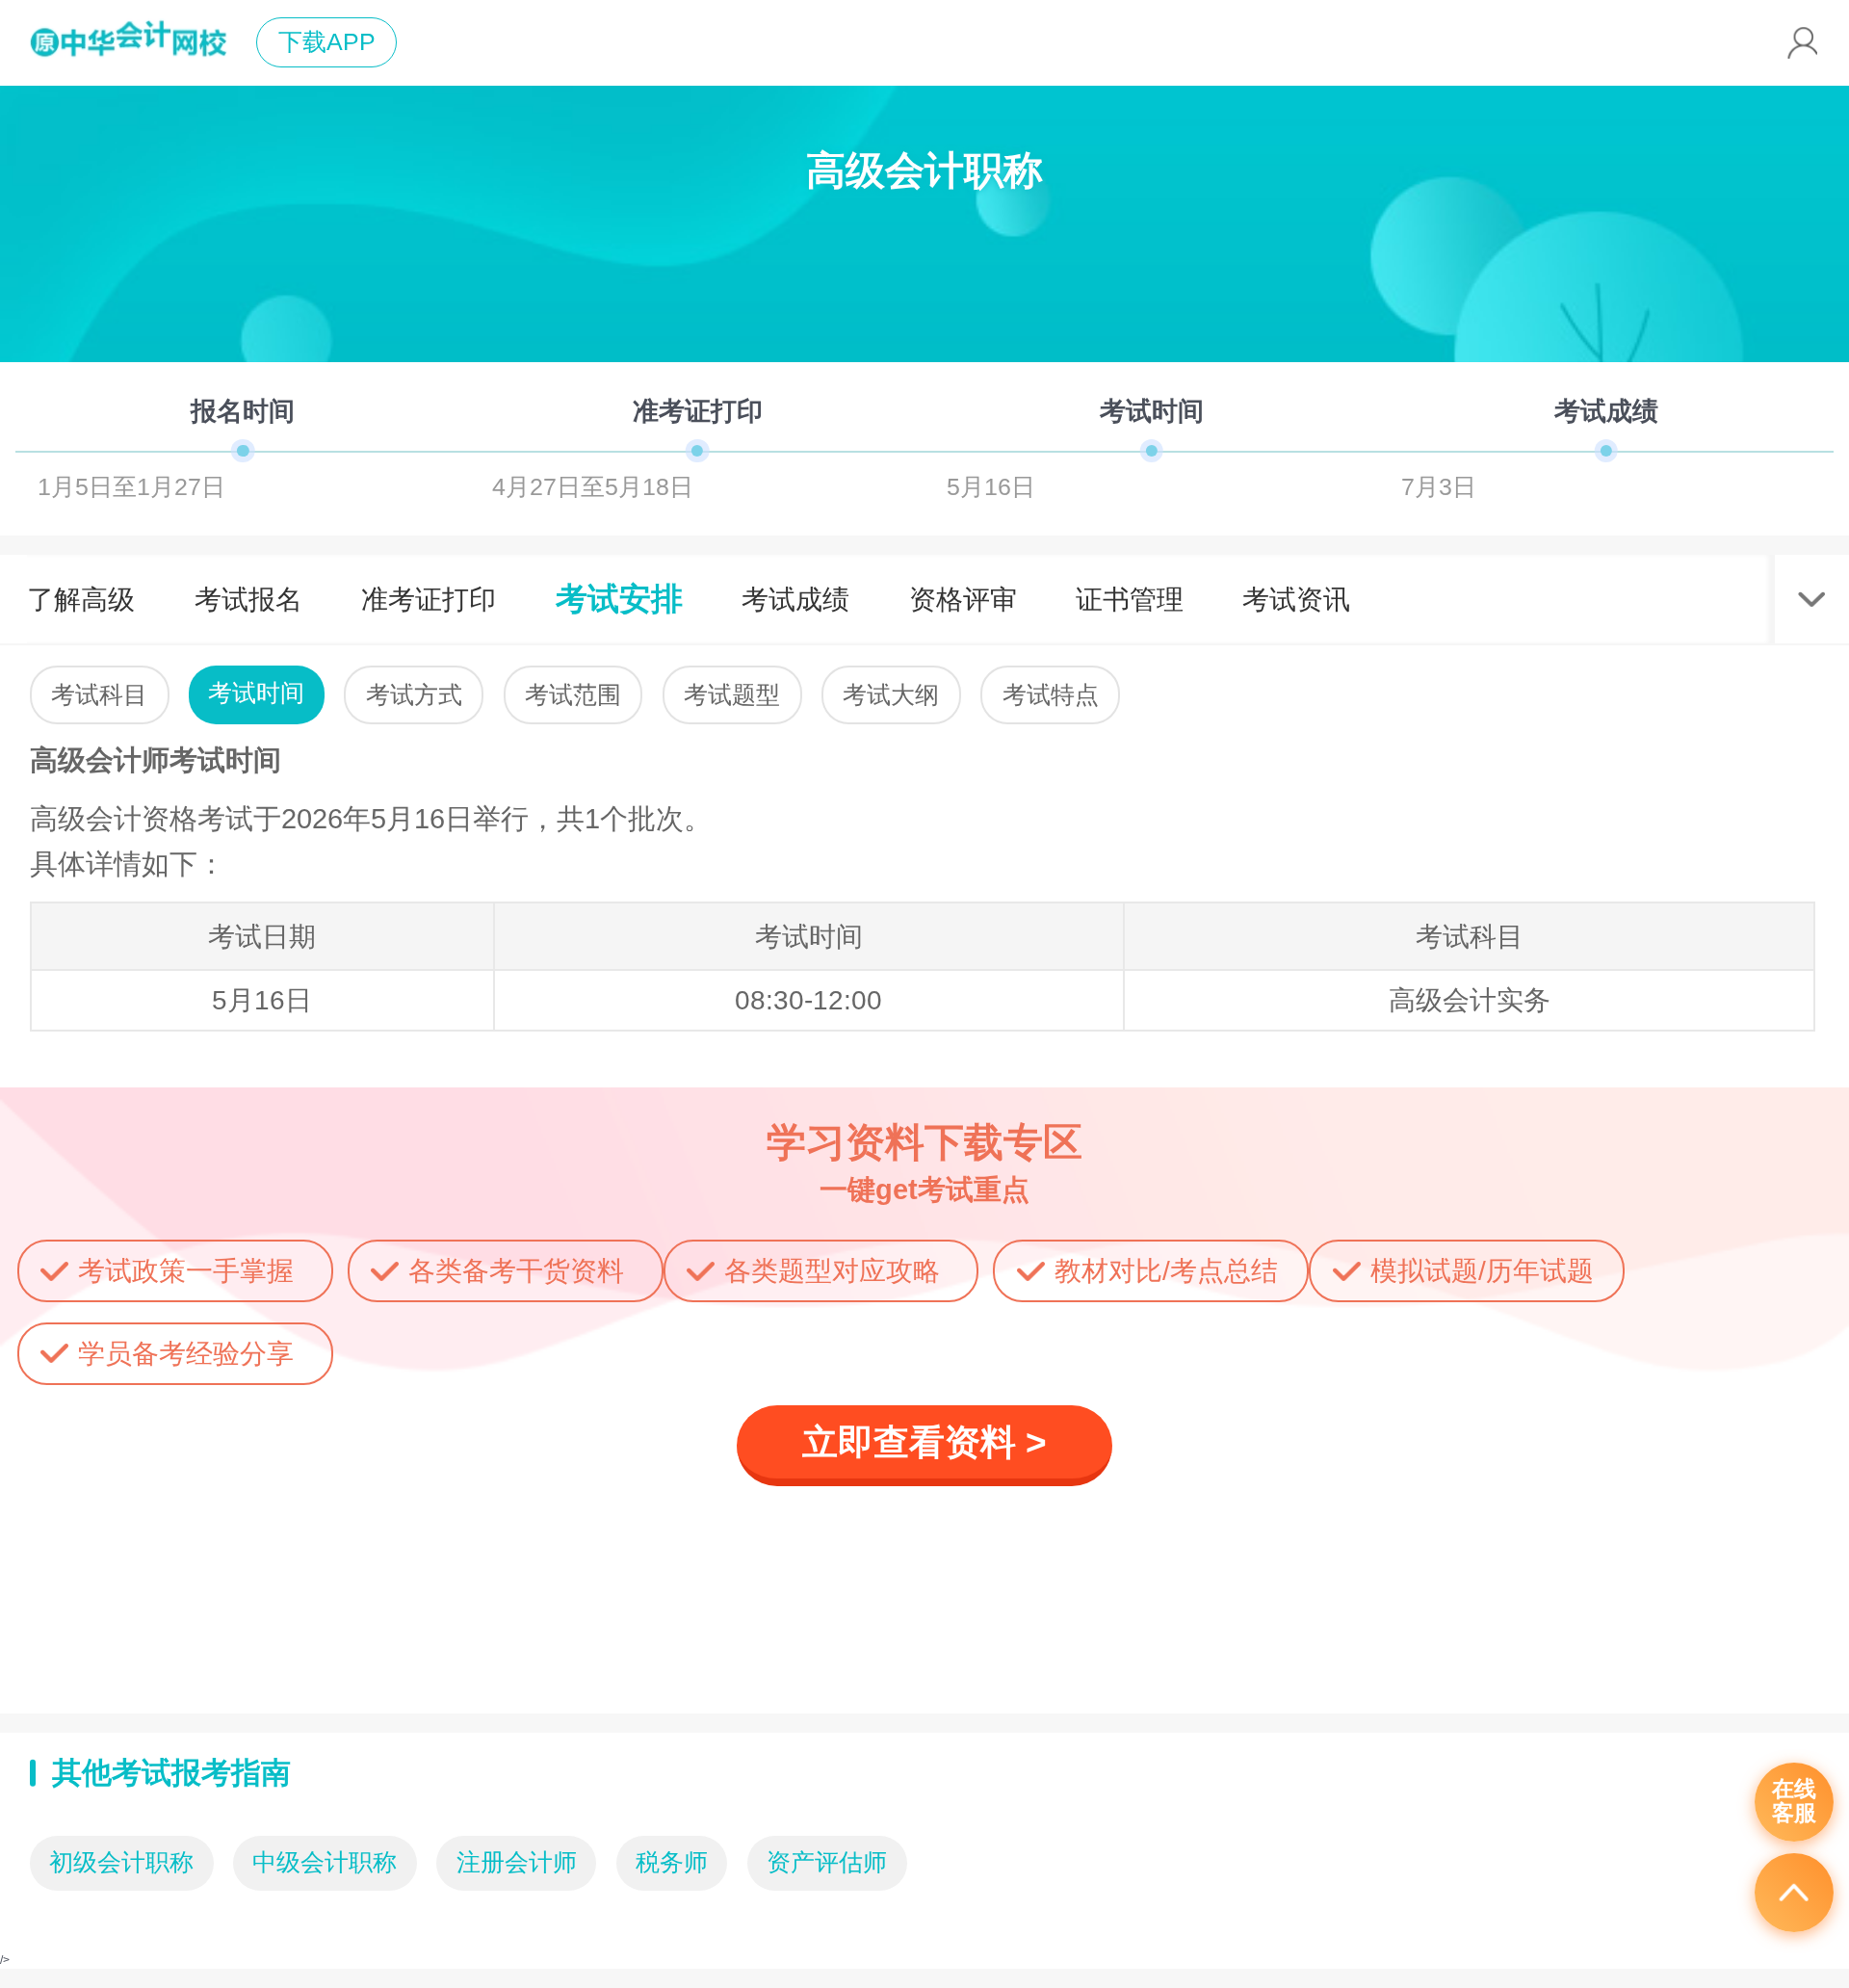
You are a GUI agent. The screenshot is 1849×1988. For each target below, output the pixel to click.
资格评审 (963, 599)
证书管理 (1130, 599)
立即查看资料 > (924, 1442)
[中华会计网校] (129, 43)
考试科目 (99, 695)
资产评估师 (827, 1862)
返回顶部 (1794, 1893)
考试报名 (248, 599)
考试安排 (619, 599)
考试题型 (732, 695)
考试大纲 (891, 695)
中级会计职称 (325, 1862)
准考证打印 (429, 599)
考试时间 (256, 693)
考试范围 (573, 695)
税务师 (672, 1862)
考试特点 (1051, 695)
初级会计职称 (121, 1862)
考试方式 (414, 695)
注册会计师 (517, 1862)
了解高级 (81, 599)
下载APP (327, 42)
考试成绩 (795, 599)
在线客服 (1794, 1801)
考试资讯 (1296, 599)
